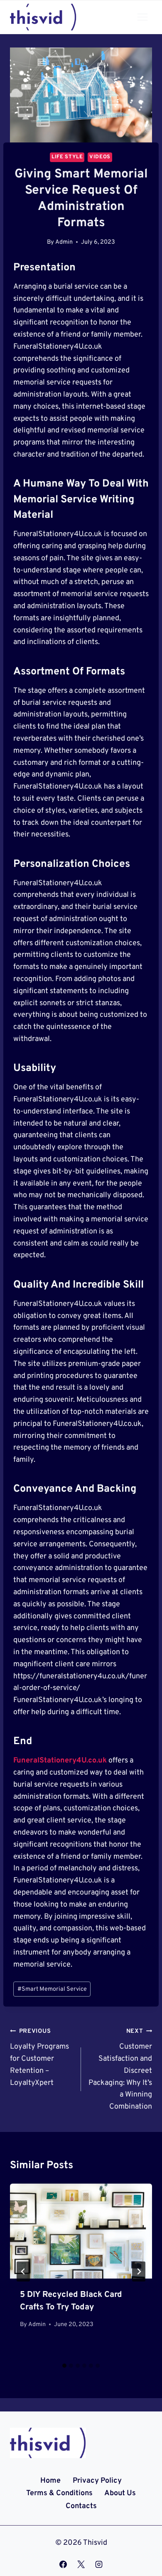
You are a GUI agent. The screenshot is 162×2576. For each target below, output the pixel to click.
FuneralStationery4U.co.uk (60, 1761)
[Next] (139, 2271)
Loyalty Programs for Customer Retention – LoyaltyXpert (39, 2057)
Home (50, 2481)
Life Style (67, 157)
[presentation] (81, 2231)
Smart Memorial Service (52, 1989)
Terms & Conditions (59, 2493)
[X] (81, 2564)
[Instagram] (99, 2564)
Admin (64, 242)
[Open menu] (142, 17)
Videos (100, 157)
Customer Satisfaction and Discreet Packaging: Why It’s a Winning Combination (120, 2069)
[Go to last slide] (23, 2271)
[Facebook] (63, 2564)
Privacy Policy (97, 2481)
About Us (120, 2493)
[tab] (64, 2366)
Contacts (81, 2506)
